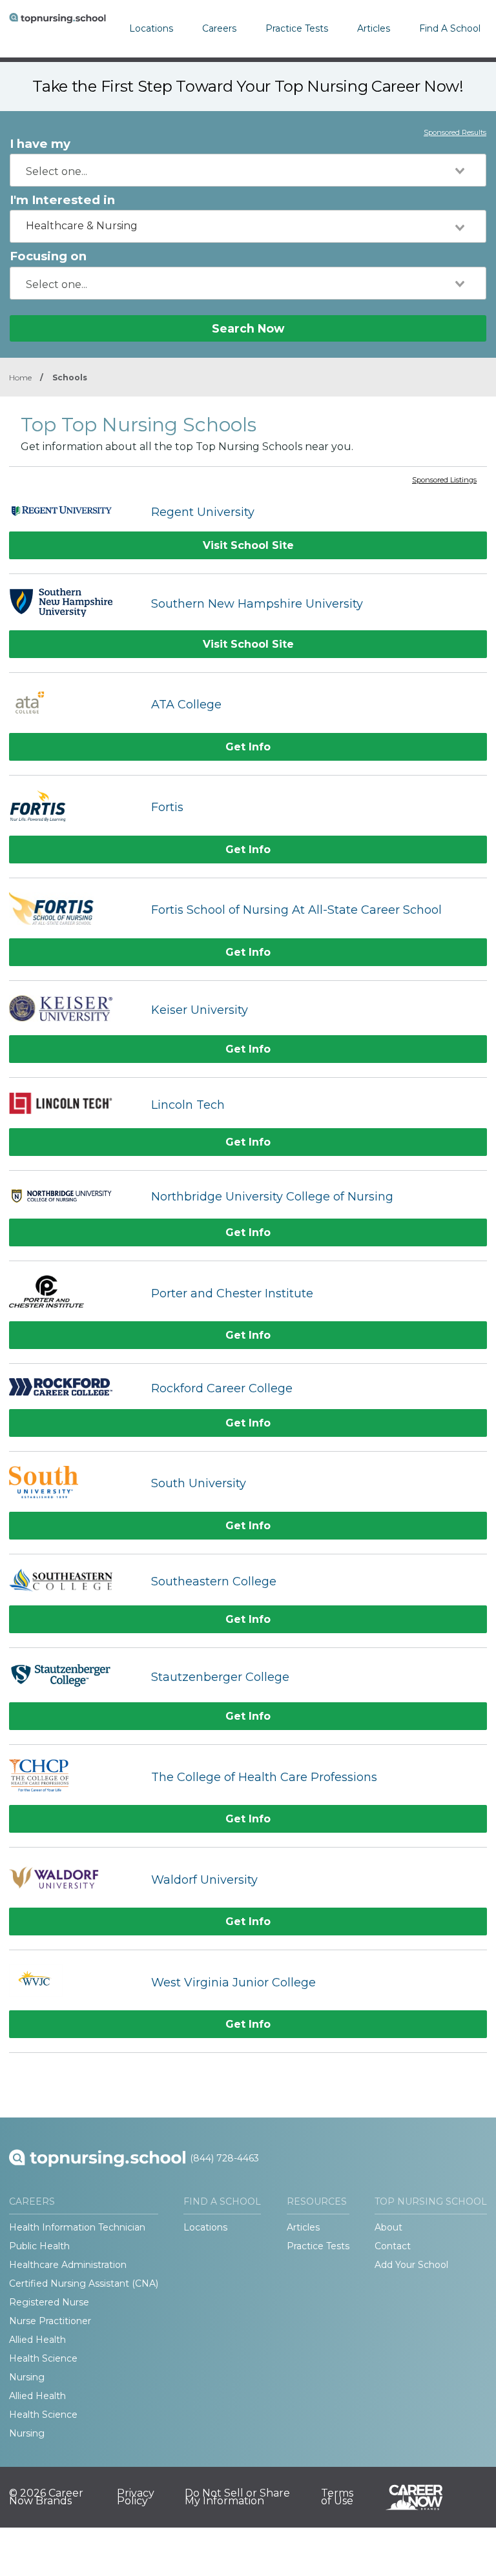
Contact (393, 2246)
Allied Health (37, 2340)
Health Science (43, 2358)
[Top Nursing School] (57, 29)
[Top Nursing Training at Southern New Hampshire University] (74, 604)
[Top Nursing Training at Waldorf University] (74, 1880)
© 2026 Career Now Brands (46, 2497)
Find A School (450, 28)
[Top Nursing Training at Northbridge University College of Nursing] (74, 1197)
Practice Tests (297, 28)
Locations (151, 28)
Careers (219, 28)
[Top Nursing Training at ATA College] (74, 705)
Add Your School (411, 2265)
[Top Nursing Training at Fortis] (74, 808)
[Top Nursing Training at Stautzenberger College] (74, 1677)
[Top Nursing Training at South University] (74, 1484)
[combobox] (248, 170)
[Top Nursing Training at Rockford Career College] (74, 1388)
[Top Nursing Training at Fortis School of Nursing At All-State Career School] (74, 910)
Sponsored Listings (444, 480)
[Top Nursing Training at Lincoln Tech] (74, 1105)
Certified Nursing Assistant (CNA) (84, 2283)
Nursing (27, 2377)
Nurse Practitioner (50, 2321)
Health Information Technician (77, 2227)
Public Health (39, 2246)
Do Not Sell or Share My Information (237, 2497)
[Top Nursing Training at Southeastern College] (74, 1582)
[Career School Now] (424, 2497)
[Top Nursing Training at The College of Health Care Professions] (74, 1777)
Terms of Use (337, 2497)
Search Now (248, 328)
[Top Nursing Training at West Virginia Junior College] (74, 1982)
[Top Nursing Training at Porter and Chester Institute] (74, 1293)
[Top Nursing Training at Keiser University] (74, 1010)
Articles (374, 28)
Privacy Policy (136, 2497)
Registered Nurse (49, 2302)
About (388, 2227)
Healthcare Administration (68, 2265)
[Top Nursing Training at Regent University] (74, 512)
